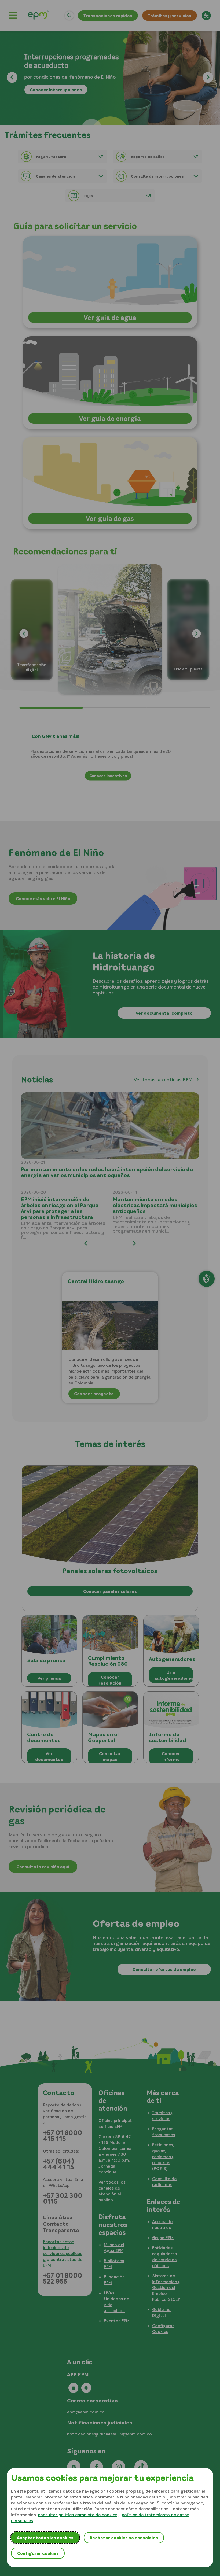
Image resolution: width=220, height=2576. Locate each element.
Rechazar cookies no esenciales (124, 2538)
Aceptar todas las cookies (45, 2538)
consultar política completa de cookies (78, 2515)
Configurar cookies (38, 2553)
